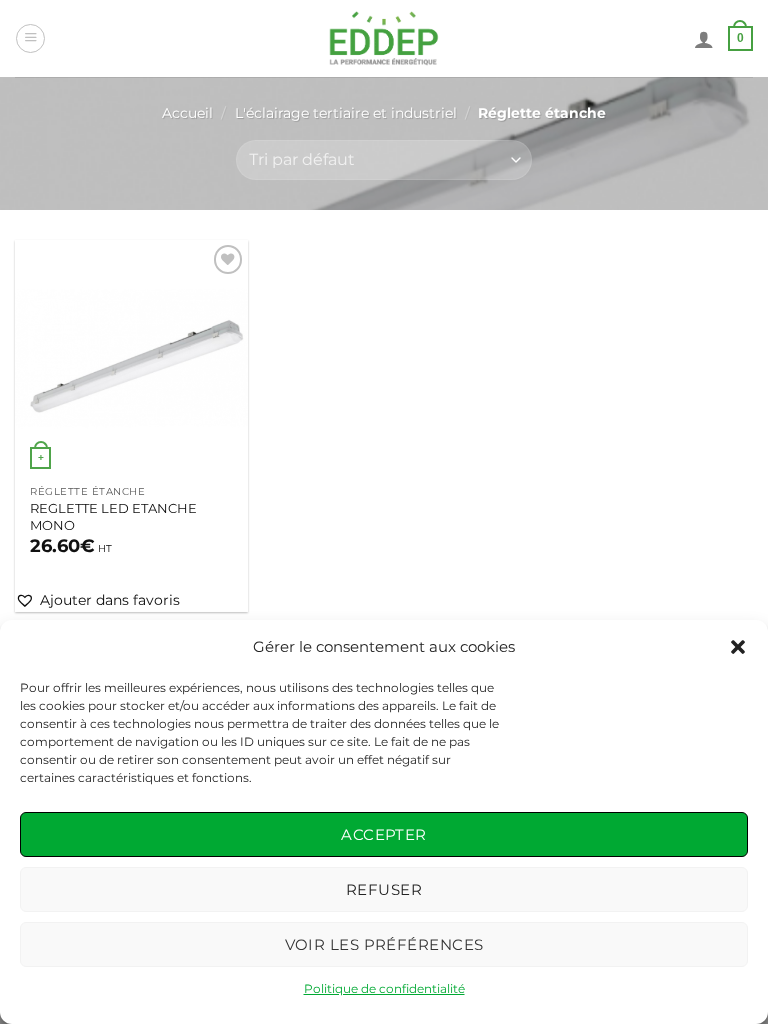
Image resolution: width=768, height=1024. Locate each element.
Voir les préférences (384, 944)
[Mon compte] (704, 39)
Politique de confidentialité (384, 988)
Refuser (384, 889)
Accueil (187, 113)
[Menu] (30, 38)
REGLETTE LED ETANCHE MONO (113, 516)
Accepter (384, 834)
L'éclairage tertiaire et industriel (346, 113)
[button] (738, 647)
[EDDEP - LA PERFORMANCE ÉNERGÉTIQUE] (384, 38)
